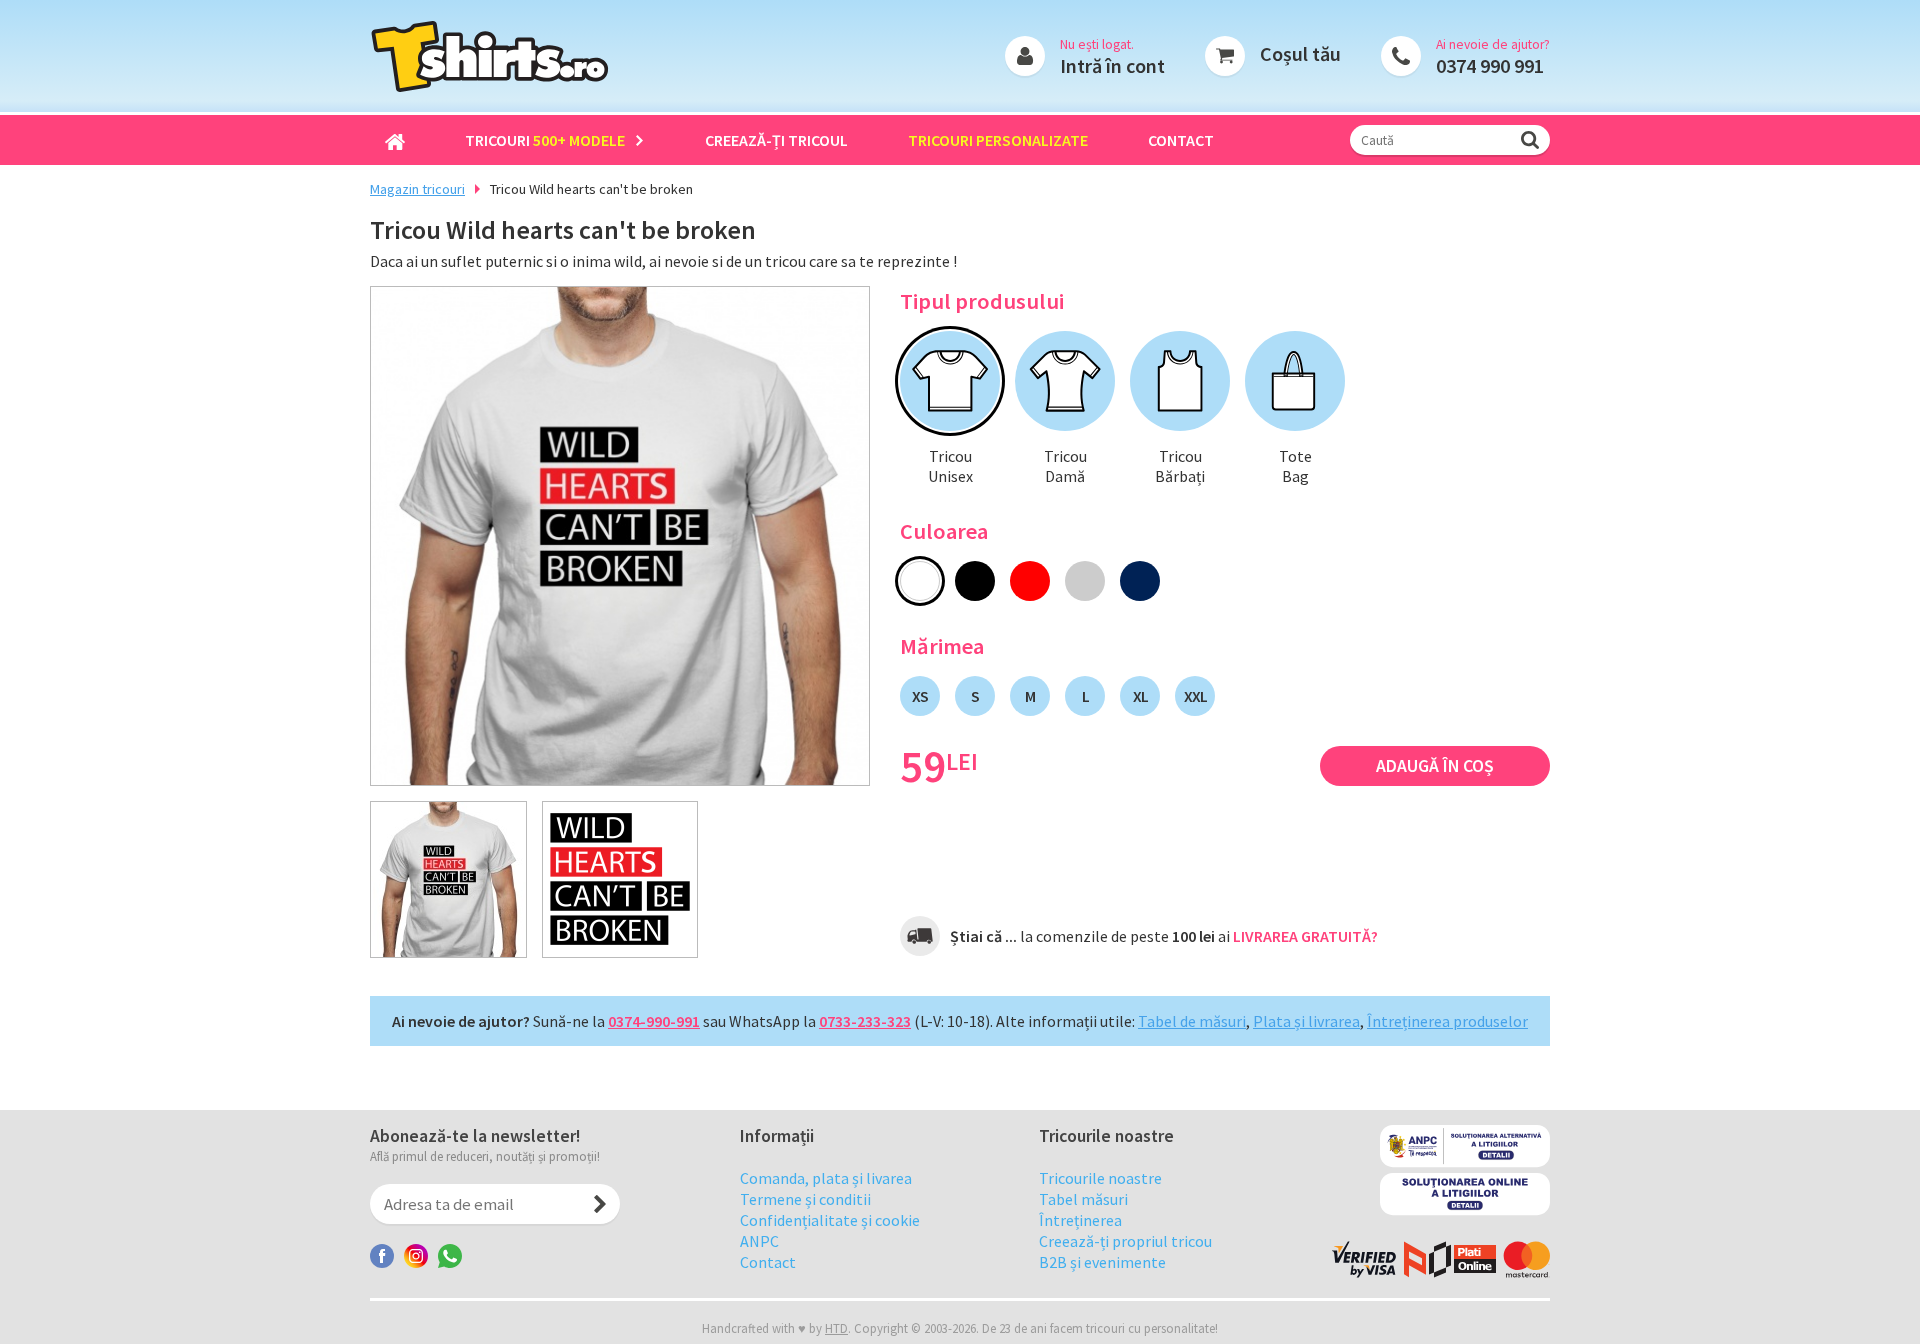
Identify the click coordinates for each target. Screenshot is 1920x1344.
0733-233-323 (865, 1021)
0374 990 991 (1490, 65)
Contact (1181, 140)
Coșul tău (1300, 53)
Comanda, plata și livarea (826, 1178)
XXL (1195, 696)
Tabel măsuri (1083, 1199)
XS (920, 696)
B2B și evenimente (1102, 1262)
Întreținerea (1080, 1220)
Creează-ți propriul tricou (1125, 1241)
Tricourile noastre (1100, 1178)
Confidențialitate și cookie (830, 1220)
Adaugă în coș (1435, 766)
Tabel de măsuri (1192, 1021)
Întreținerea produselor (1447, 1021)
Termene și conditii (805, 1199)
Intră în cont (1112, 65)
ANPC (759, 1241)
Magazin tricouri (417, 189)
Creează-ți (776, 140)
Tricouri (545, 140)
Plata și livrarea (1306, 1021)
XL (1140, 696)
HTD (836, 1328)
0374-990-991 (654, 1021)
